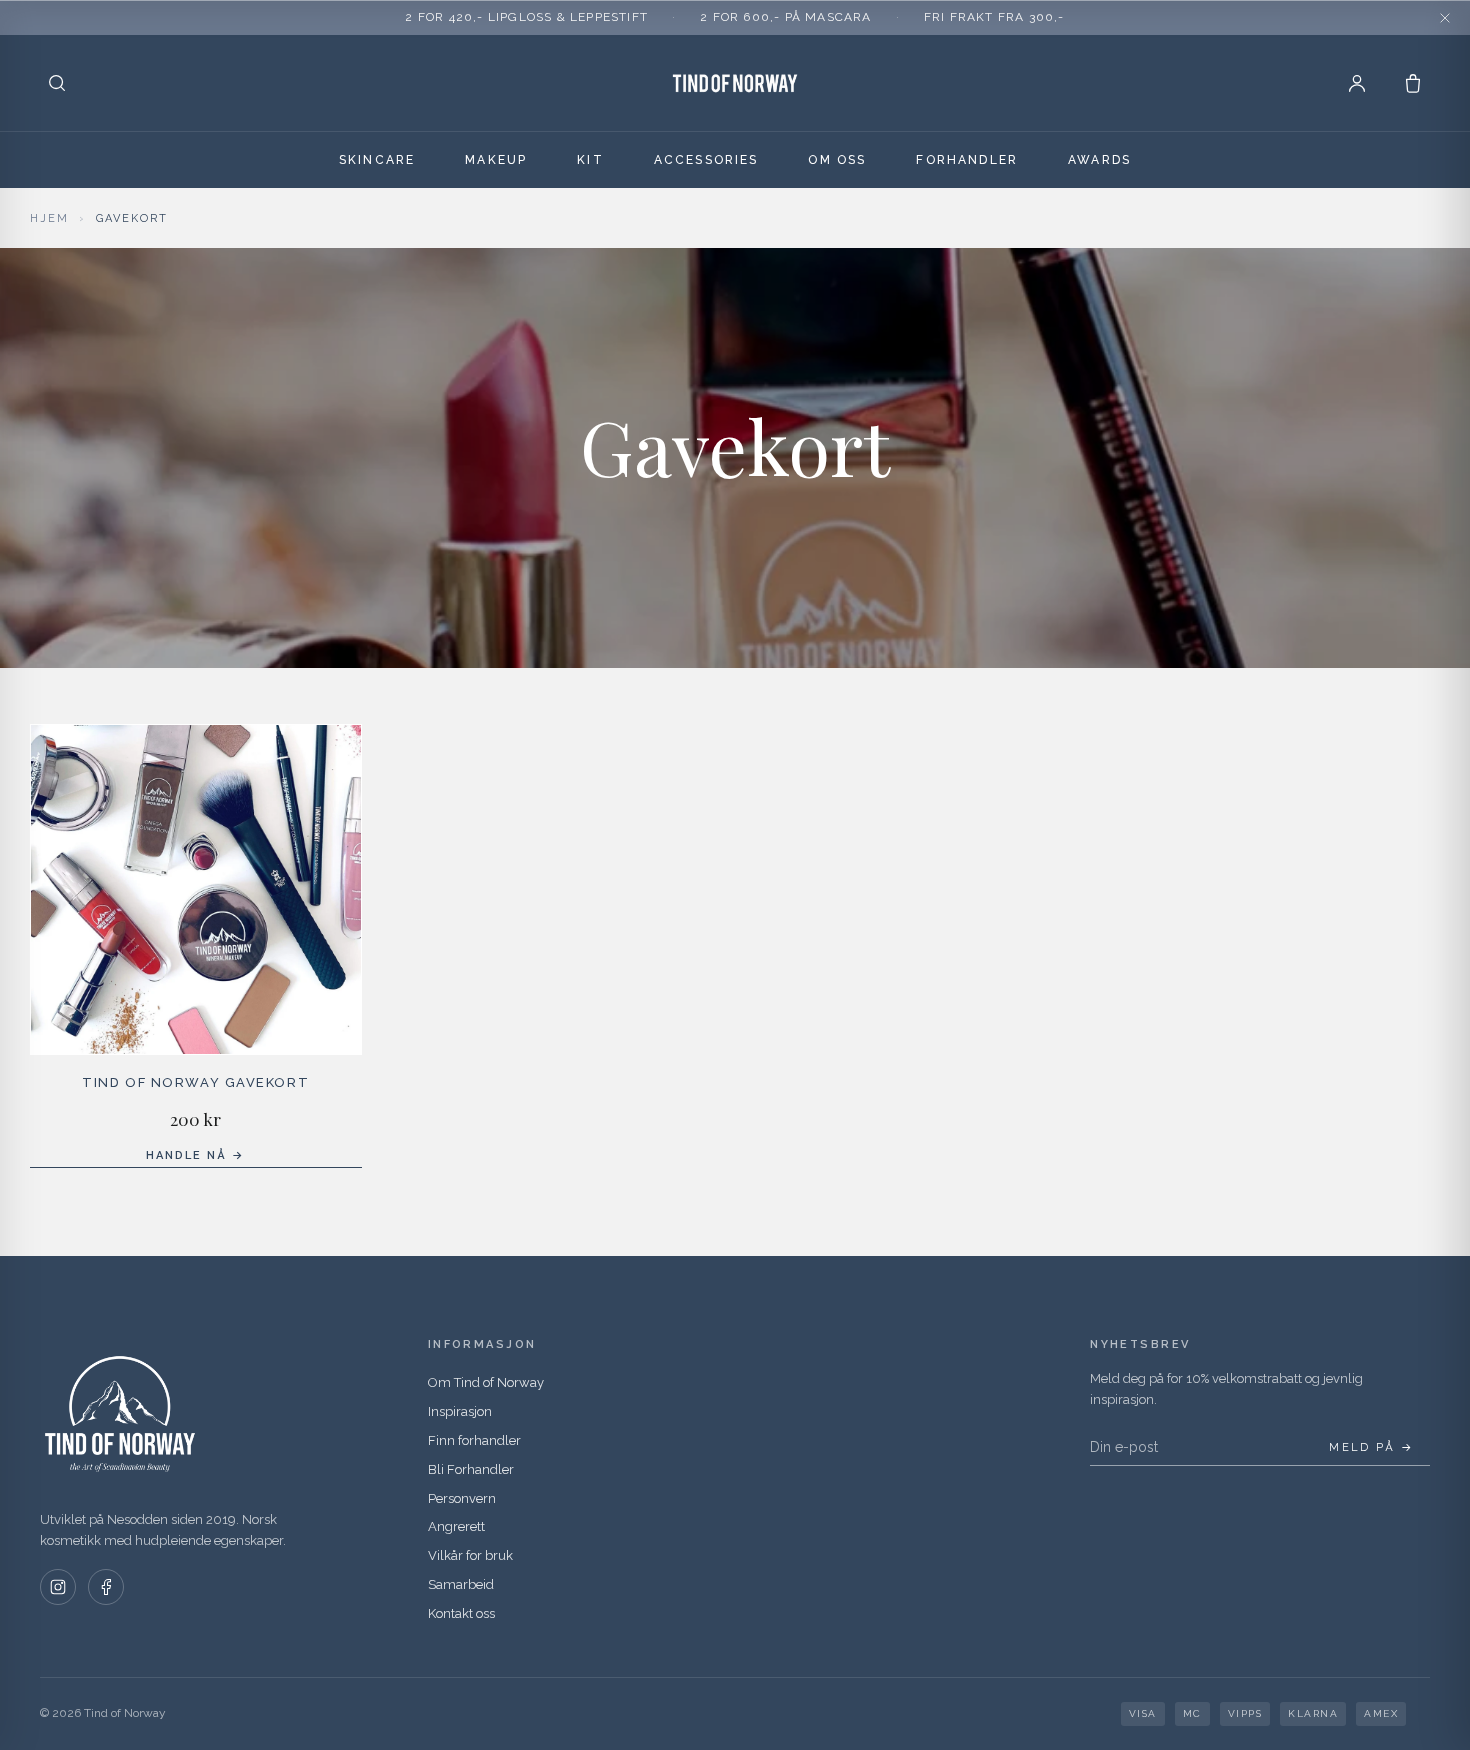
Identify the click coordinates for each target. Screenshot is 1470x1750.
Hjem (49, 218)
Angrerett (456, 1526)
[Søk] (57, 83)
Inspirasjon (460, 1411)
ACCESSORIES (706, 160)
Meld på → (1371, 1447)
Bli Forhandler (471, 1469)
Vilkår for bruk (470, 1555)
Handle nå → (195, 1155)
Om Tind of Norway (486, 1382)
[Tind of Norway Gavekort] (196, 890)
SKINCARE (377, 160)
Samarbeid (461, 1584)
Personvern (462, 1498)
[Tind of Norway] (735, 83)
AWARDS (1099, 160)
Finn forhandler (474, 1440)
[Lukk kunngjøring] (1445, 18)
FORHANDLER (967, 160)
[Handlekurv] (1413, 83)
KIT (590, 160)
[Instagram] (58, 1587)
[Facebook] (106, 1587)
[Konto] (1357, 83)
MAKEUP (496, 160)
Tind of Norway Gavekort (195, 1082)
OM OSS (837, 160)
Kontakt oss (461, 1613)
